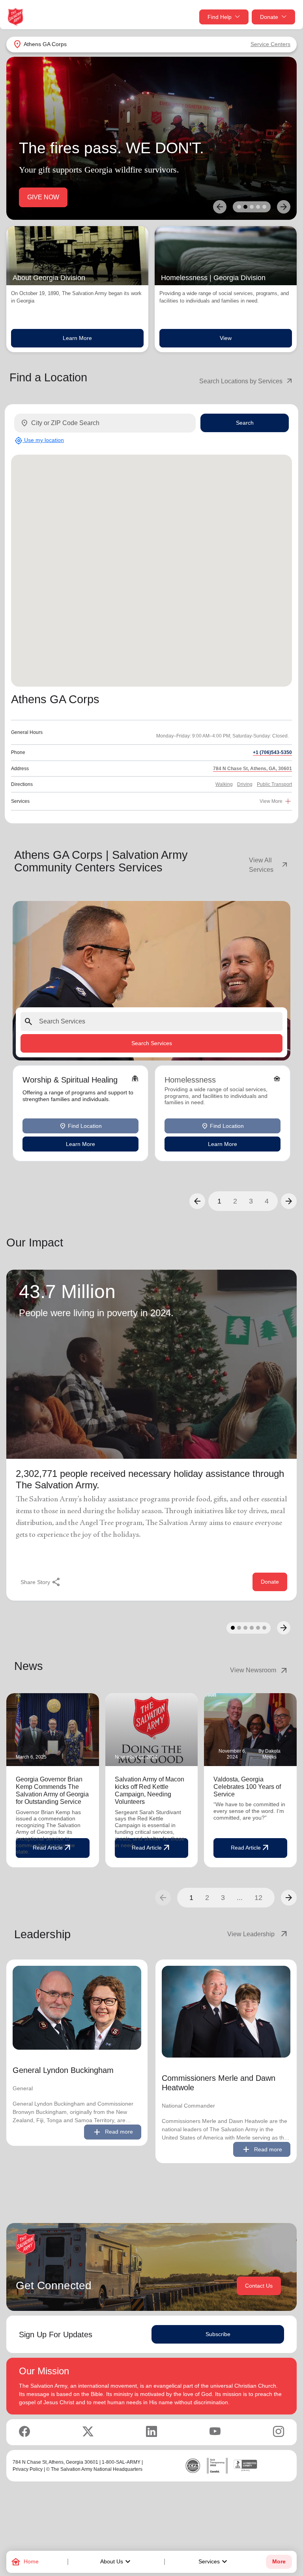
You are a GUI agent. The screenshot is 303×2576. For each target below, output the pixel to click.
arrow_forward (289, 1898)
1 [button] (219, 1201)
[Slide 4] (258, 207)
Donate (269, 17)
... (240, 1898)
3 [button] (251, 1201)
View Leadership (258, 1934)
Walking (224, 784)
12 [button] (258, 1898)
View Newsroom (259, 1670)
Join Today (42, 197)
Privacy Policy (28, 2469)
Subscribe (218, 2334)
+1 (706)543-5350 (272, 752)
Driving (245, 784)
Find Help (220, 17)
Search (245, 423)
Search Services (152, 1043)
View (226, 338)
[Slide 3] (252, 207)
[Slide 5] (264, 207)
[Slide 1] (239, 207)
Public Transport (274, 784)
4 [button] (267, 1201)
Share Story (41, 1582)
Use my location (39, 440)
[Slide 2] (245, 207)
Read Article (151, 1848)
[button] (197, 1201)
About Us (116, 2562)
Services (214, 2562)
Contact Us (259, 2286)
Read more (113, 2132)
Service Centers (270, 44)
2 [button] (235, 1201)
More (279, 2562)
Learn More (77, 338)
